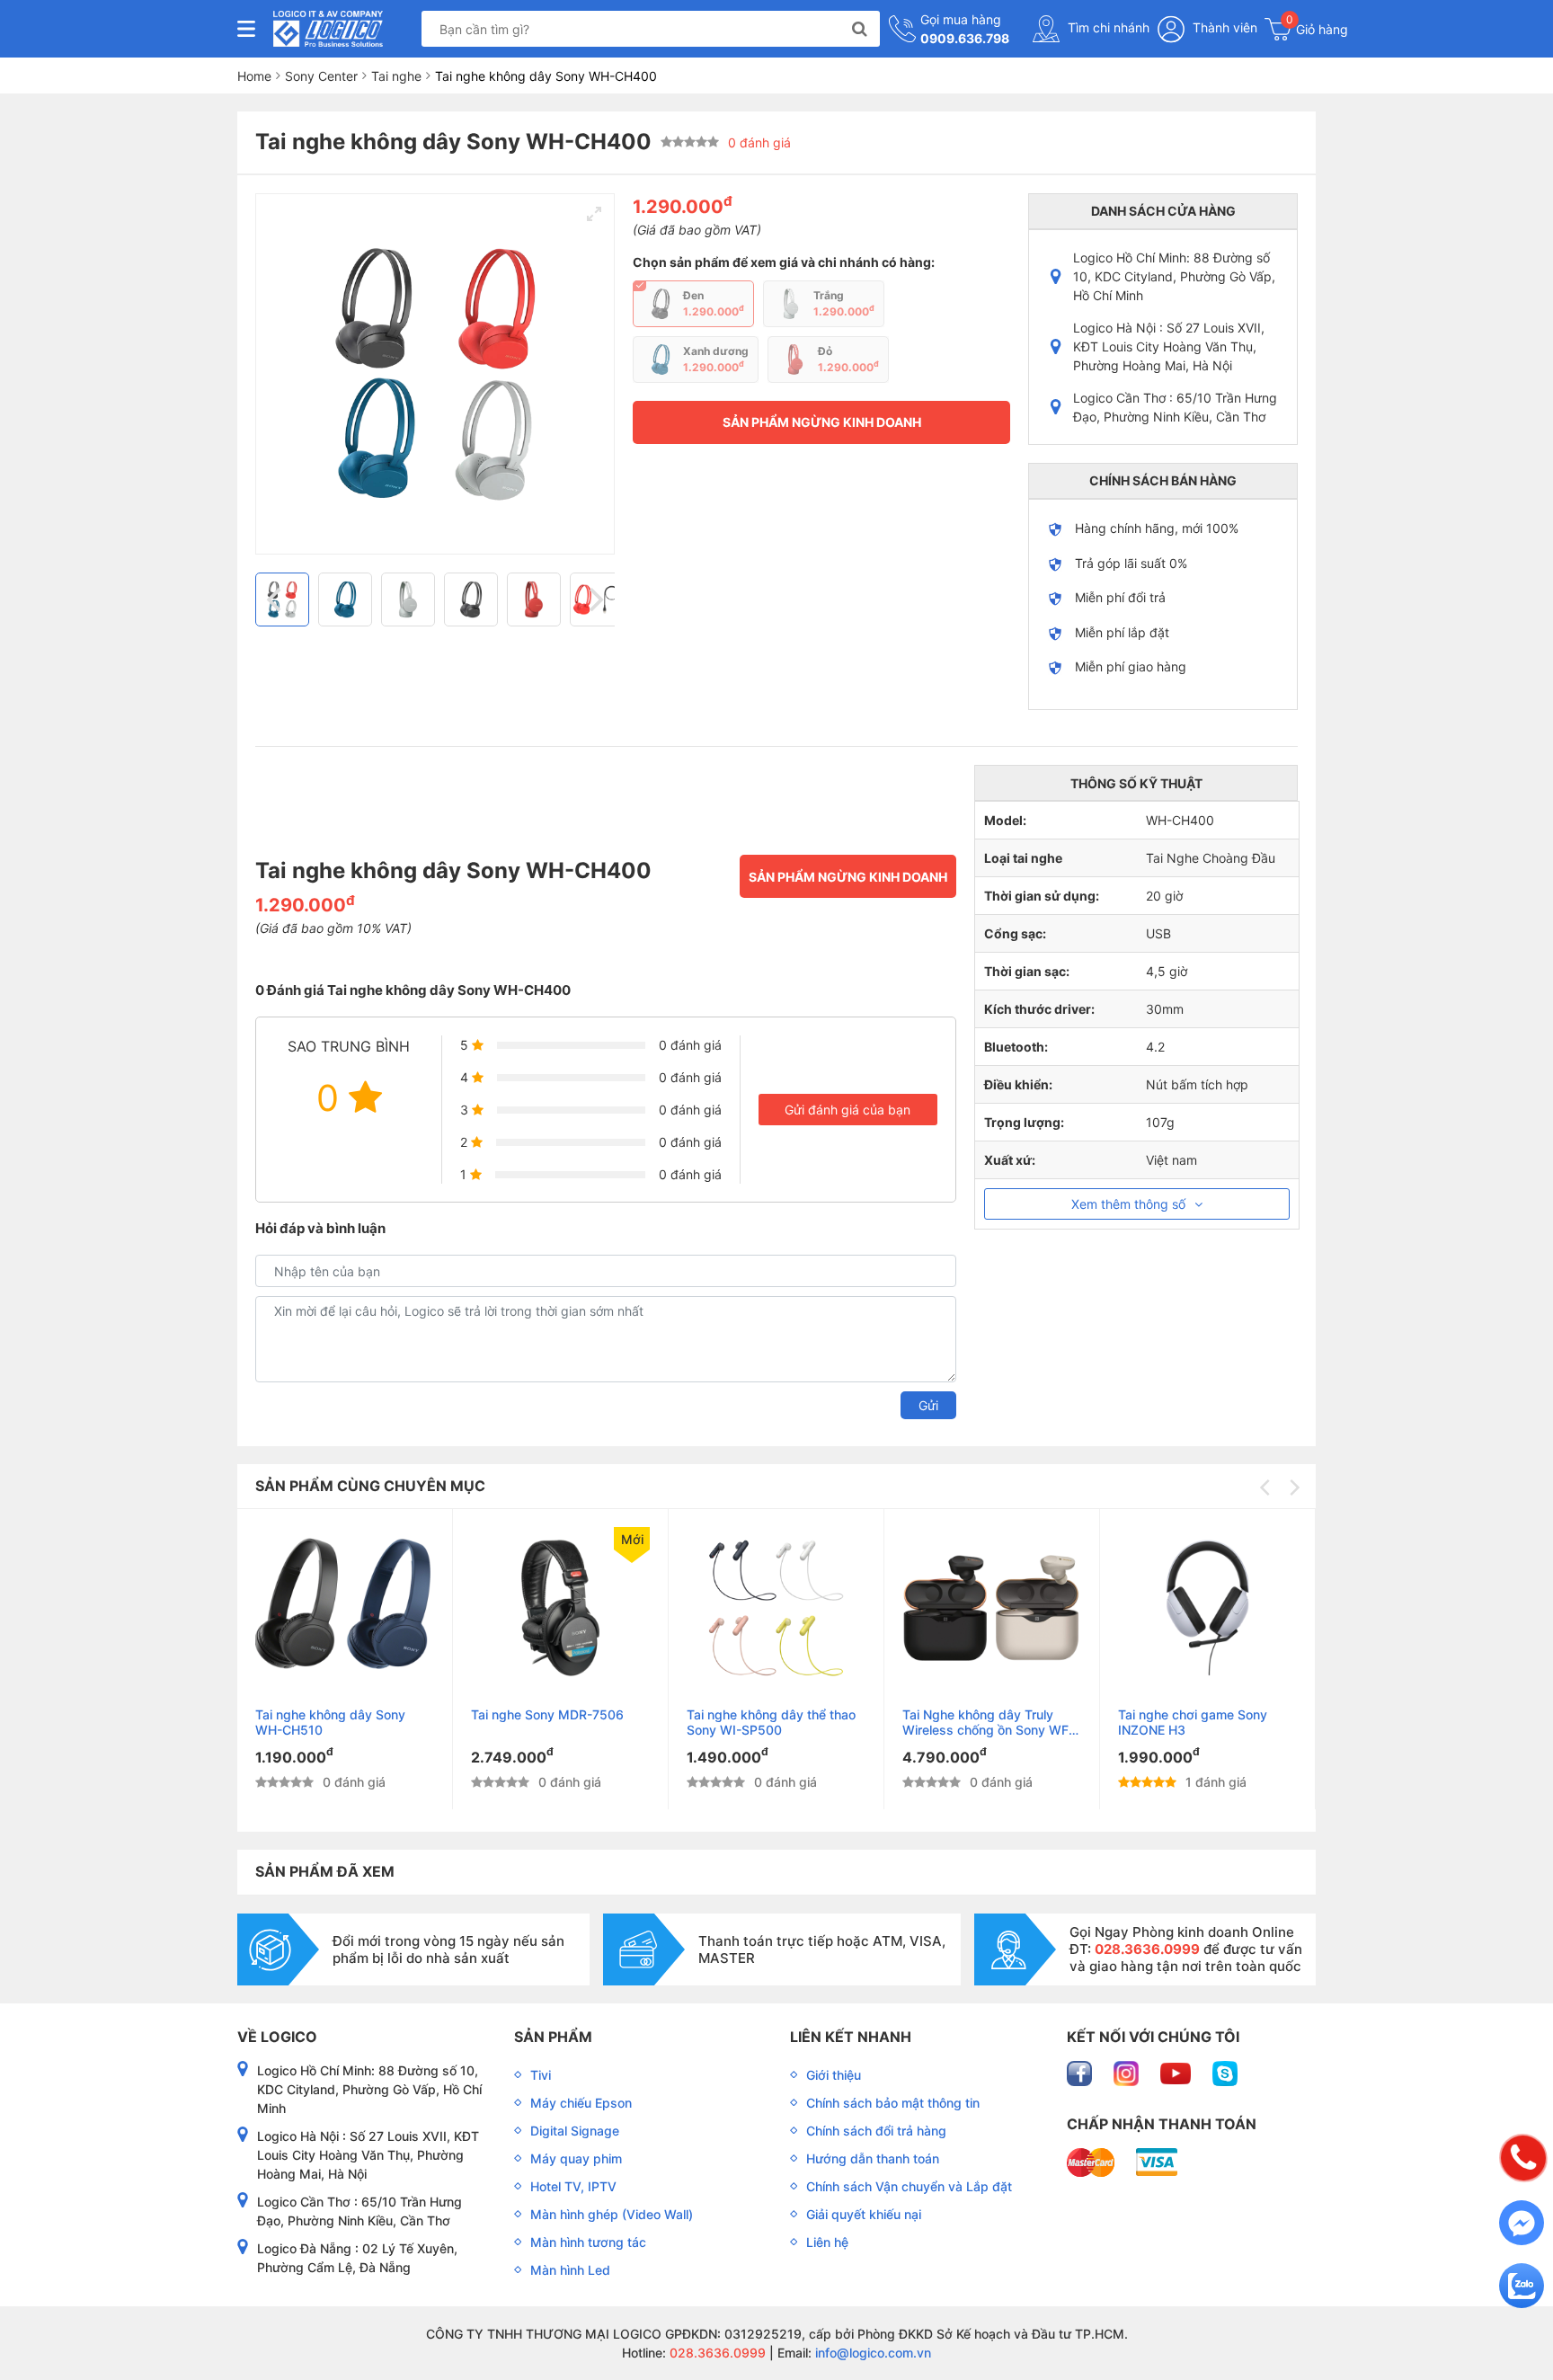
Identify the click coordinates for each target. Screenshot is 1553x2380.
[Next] (594, 599)
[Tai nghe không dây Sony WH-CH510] (345, 1608)
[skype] (1225, 2071)
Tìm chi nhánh (1107, 27)
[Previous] (276, 599)
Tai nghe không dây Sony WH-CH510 (330, 1722)
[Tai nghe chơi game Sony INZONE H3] (1207, 1608)
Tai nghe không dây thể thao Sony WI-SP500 (771, 1722)
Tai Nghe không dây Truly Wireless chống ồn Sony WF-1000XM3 (988, 1722)
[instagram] (1128, 2071)
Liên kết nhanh (851, 2037)
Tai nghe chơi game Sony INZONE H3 (1193, 1722)
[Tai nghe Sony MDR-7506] (560, 1608)
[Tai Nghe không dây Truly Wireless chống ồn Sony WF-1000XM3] (992, 1608)
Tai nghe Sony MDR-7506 (547, 1714)
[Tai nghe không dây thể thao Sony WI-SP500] (776, 1608)
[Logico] (328, 29)
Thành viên (1223, 27)
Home (254, 76)
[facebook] (1081, 2071)
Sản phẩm (553, 2037)
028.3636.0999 (716, 2353)
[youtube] (1177, 2071)
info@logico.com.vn (871, 2353)
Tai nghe (396, 76)
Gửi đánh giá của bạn (847, 1110)
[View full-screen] (594, 214)
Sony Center (321, 76)
